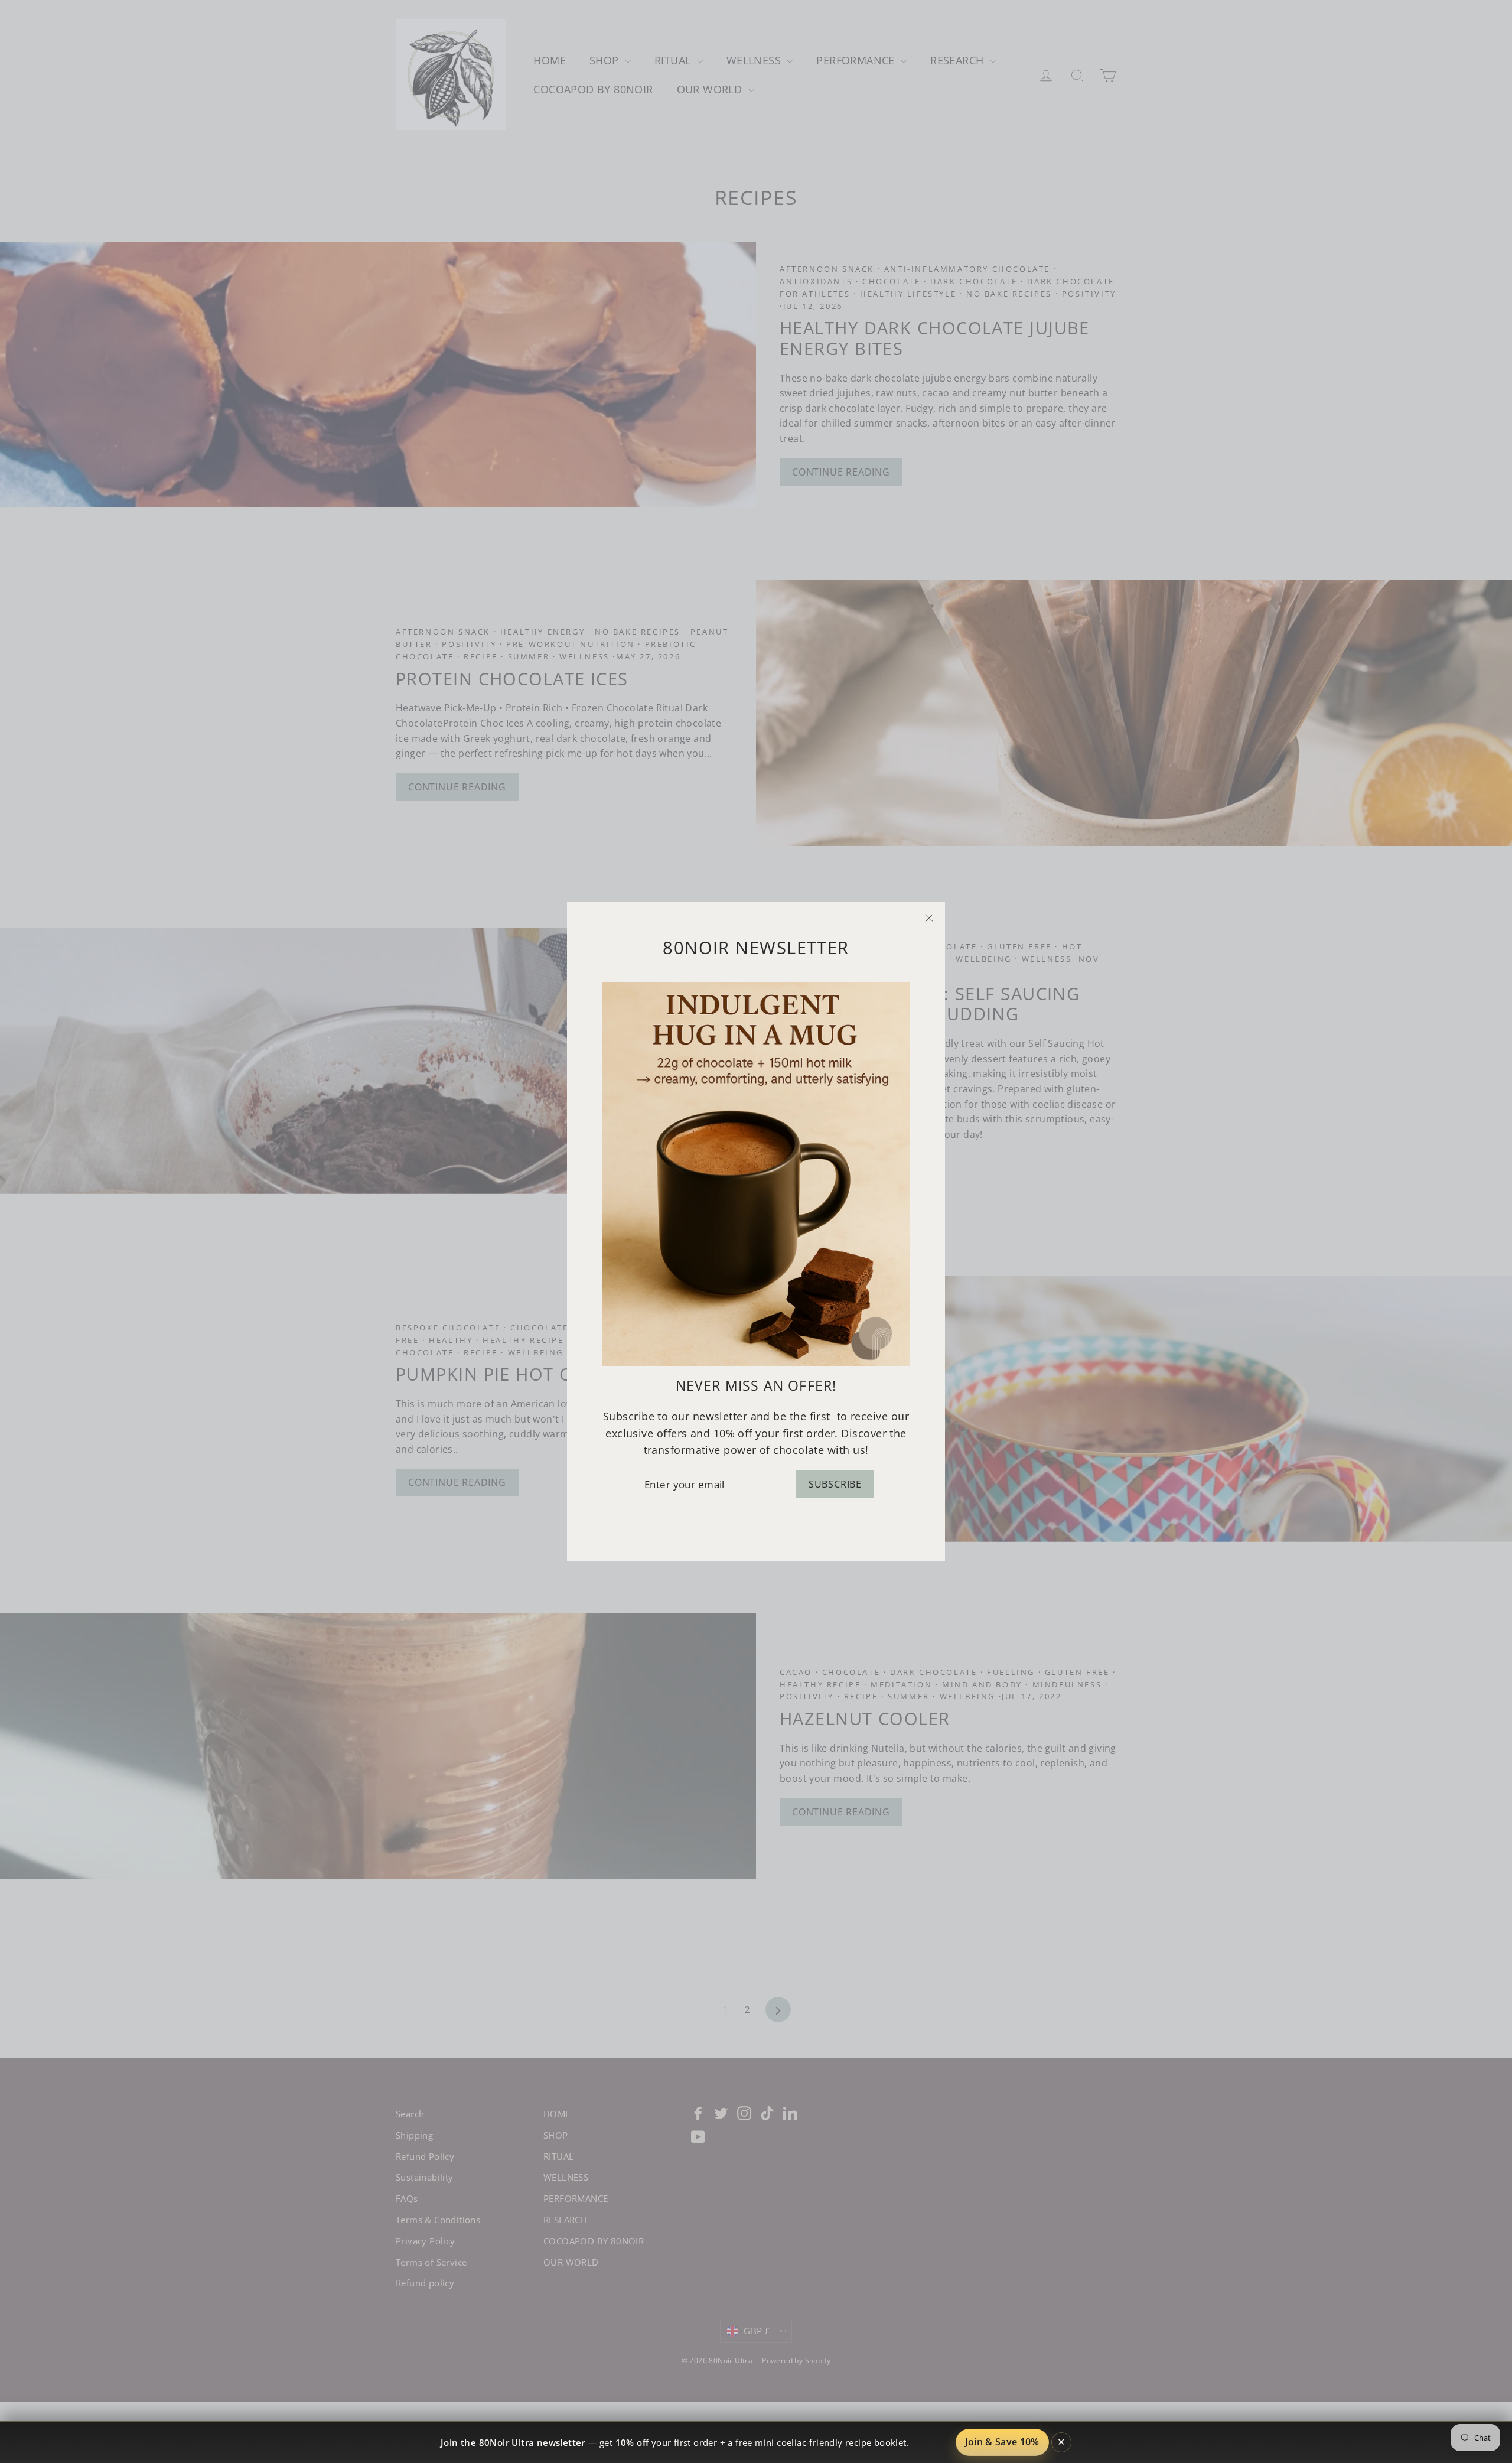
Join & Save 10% (1002, 2442)
